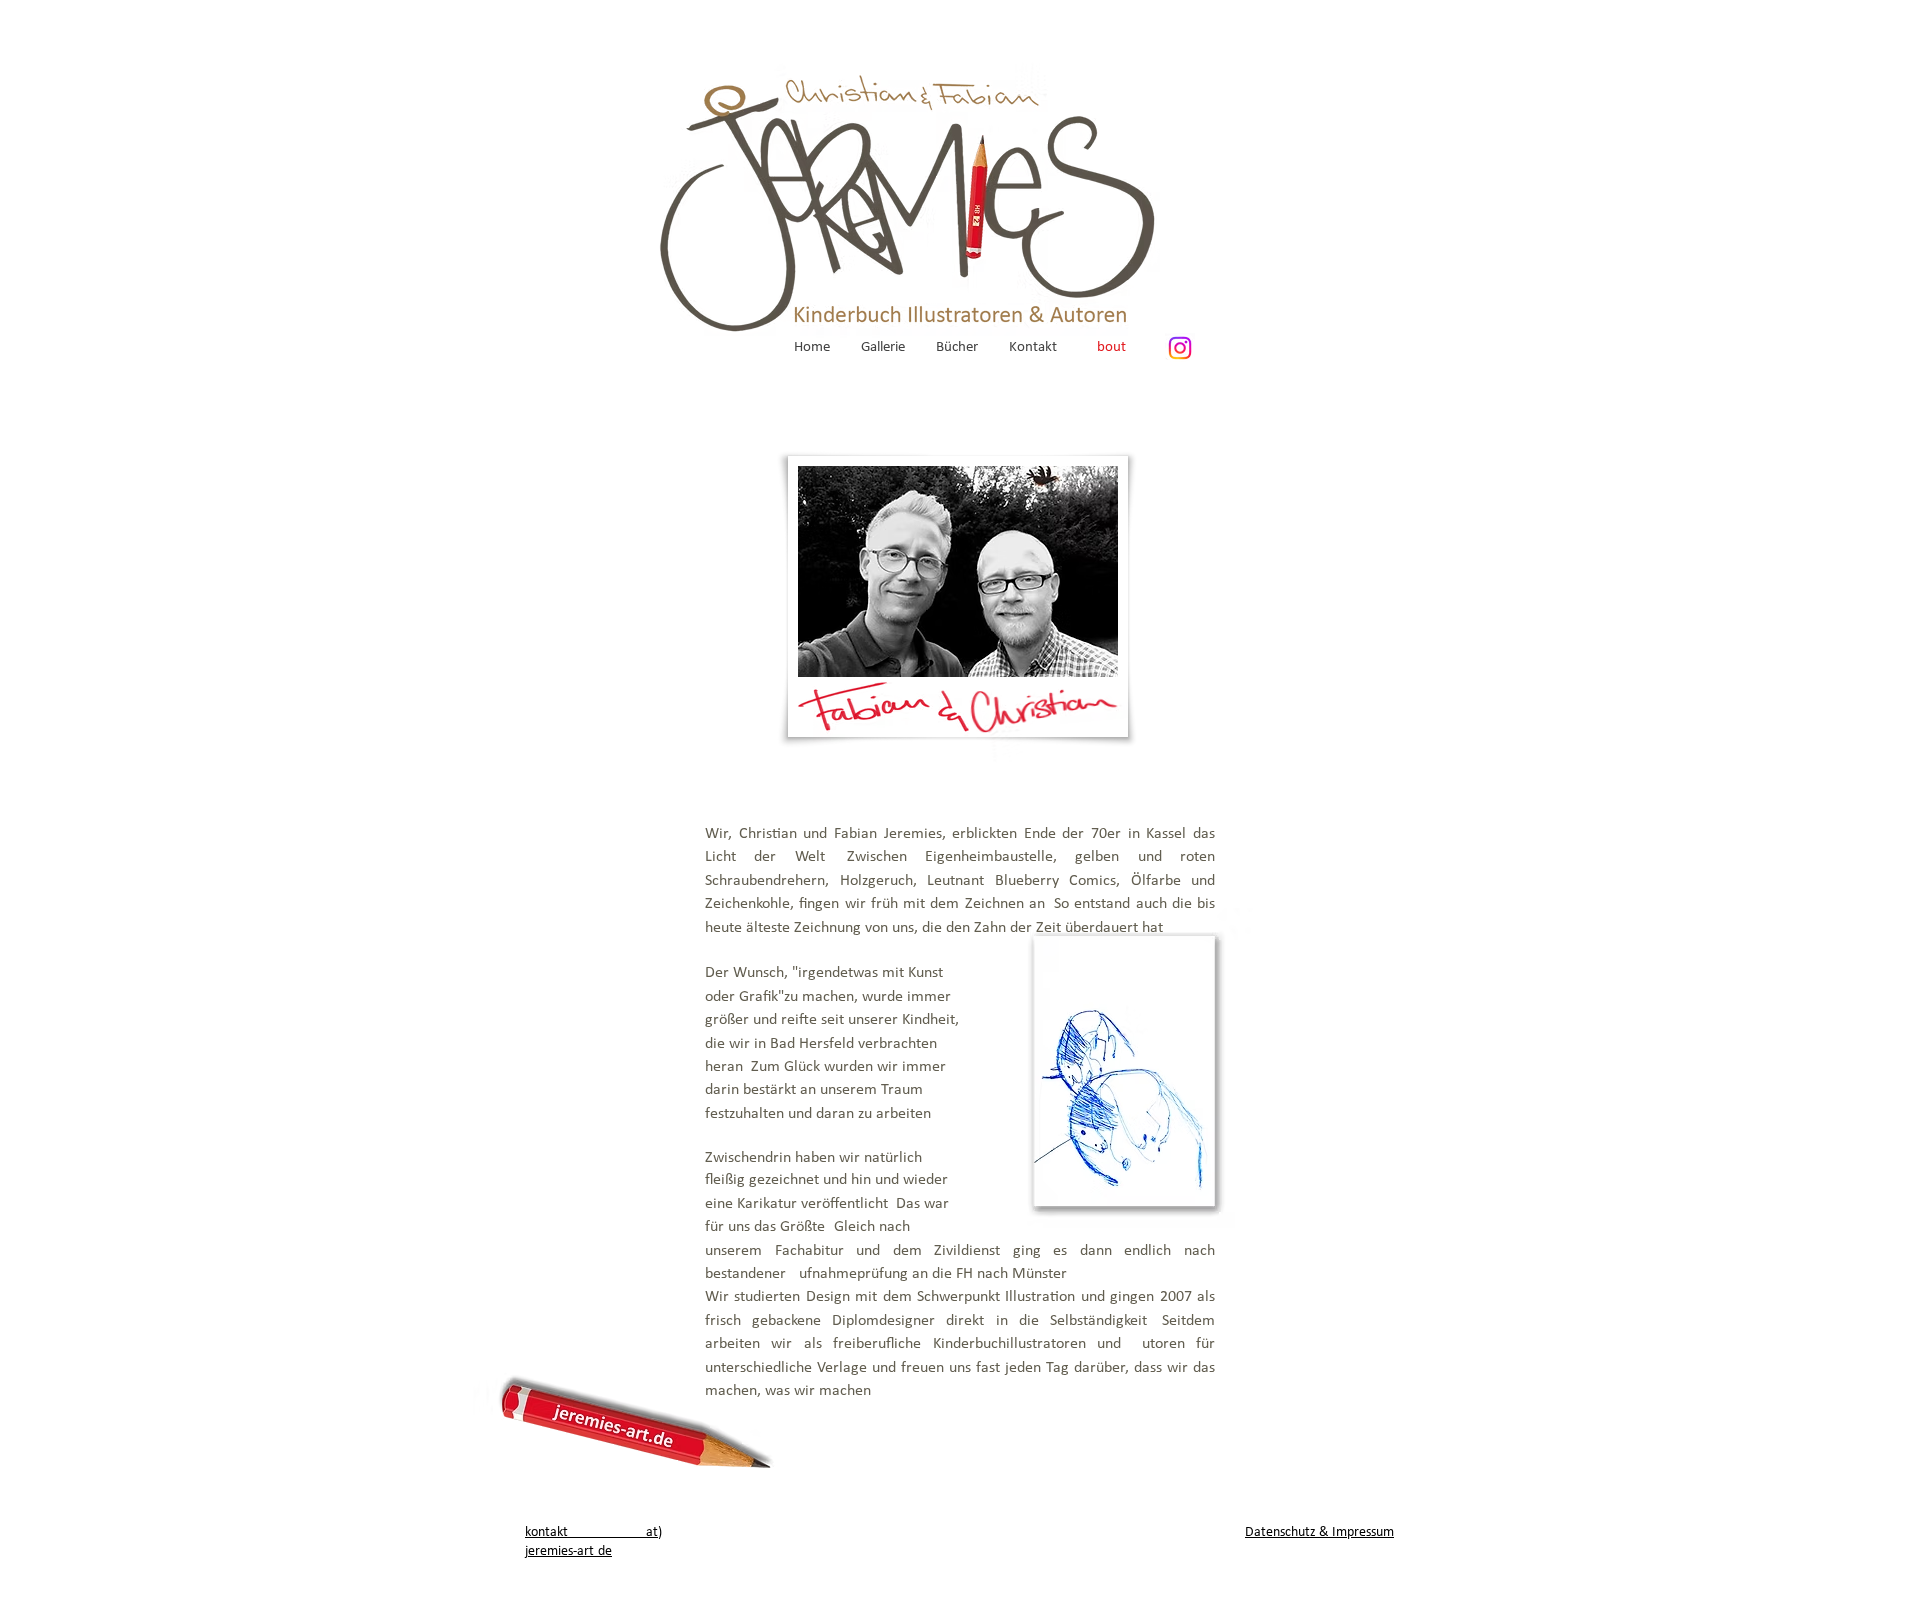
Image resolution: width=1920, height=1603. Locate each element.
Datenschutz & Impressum (1319, 1532)
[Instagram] (1180, 348)
